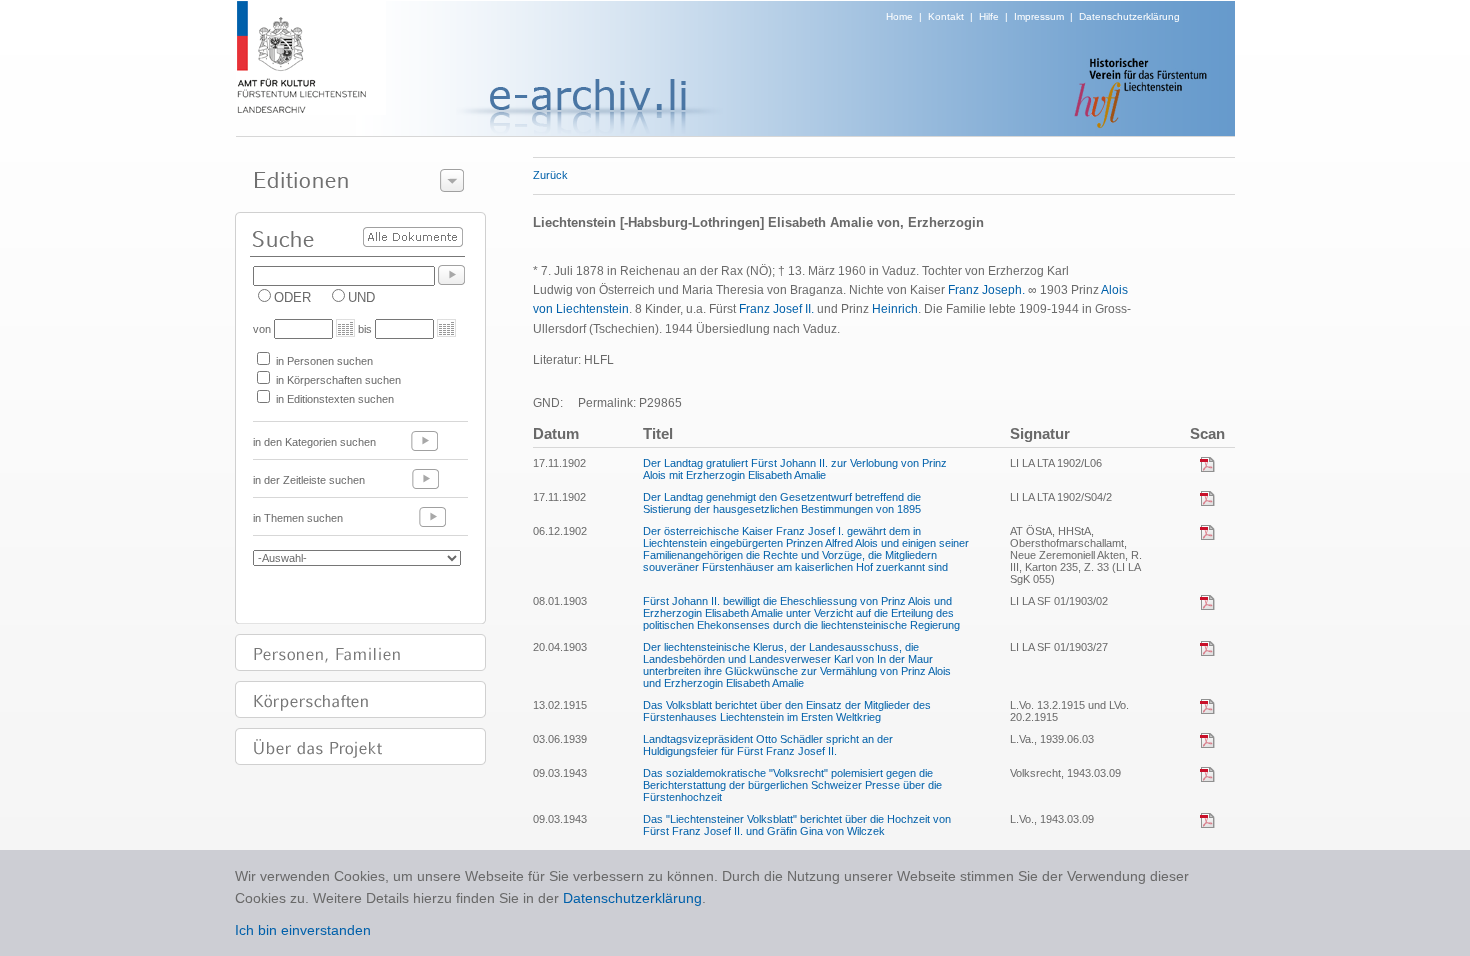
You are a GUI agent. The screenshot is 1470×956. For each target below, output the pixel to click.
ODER (292, 297)
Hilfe (989, 16)
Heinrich (895, 309)
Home (899, 16)
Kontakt (946, 16)
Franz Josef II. (776, 309)
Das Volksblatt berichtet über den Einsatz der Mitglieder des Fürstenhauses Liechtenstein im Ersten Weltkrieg (787, 711)
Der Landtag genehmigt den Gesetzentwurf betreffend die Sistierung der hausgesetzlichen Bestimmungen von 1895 (782, 503)
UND (361, 297)
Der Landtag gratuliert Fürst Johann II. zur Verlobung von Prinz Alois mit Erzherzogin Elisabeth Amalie (795, 469)
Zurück (550, 175)
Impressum (1039, 16)
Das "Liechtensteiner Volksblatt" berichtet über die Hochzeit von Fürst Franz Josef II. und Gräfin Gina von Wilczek (797, 825)
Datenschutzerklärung (1129, 16)
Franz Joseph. (986, 290)
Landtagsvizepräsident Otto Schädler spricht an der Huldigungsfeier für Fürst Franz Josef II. (768, 745)
